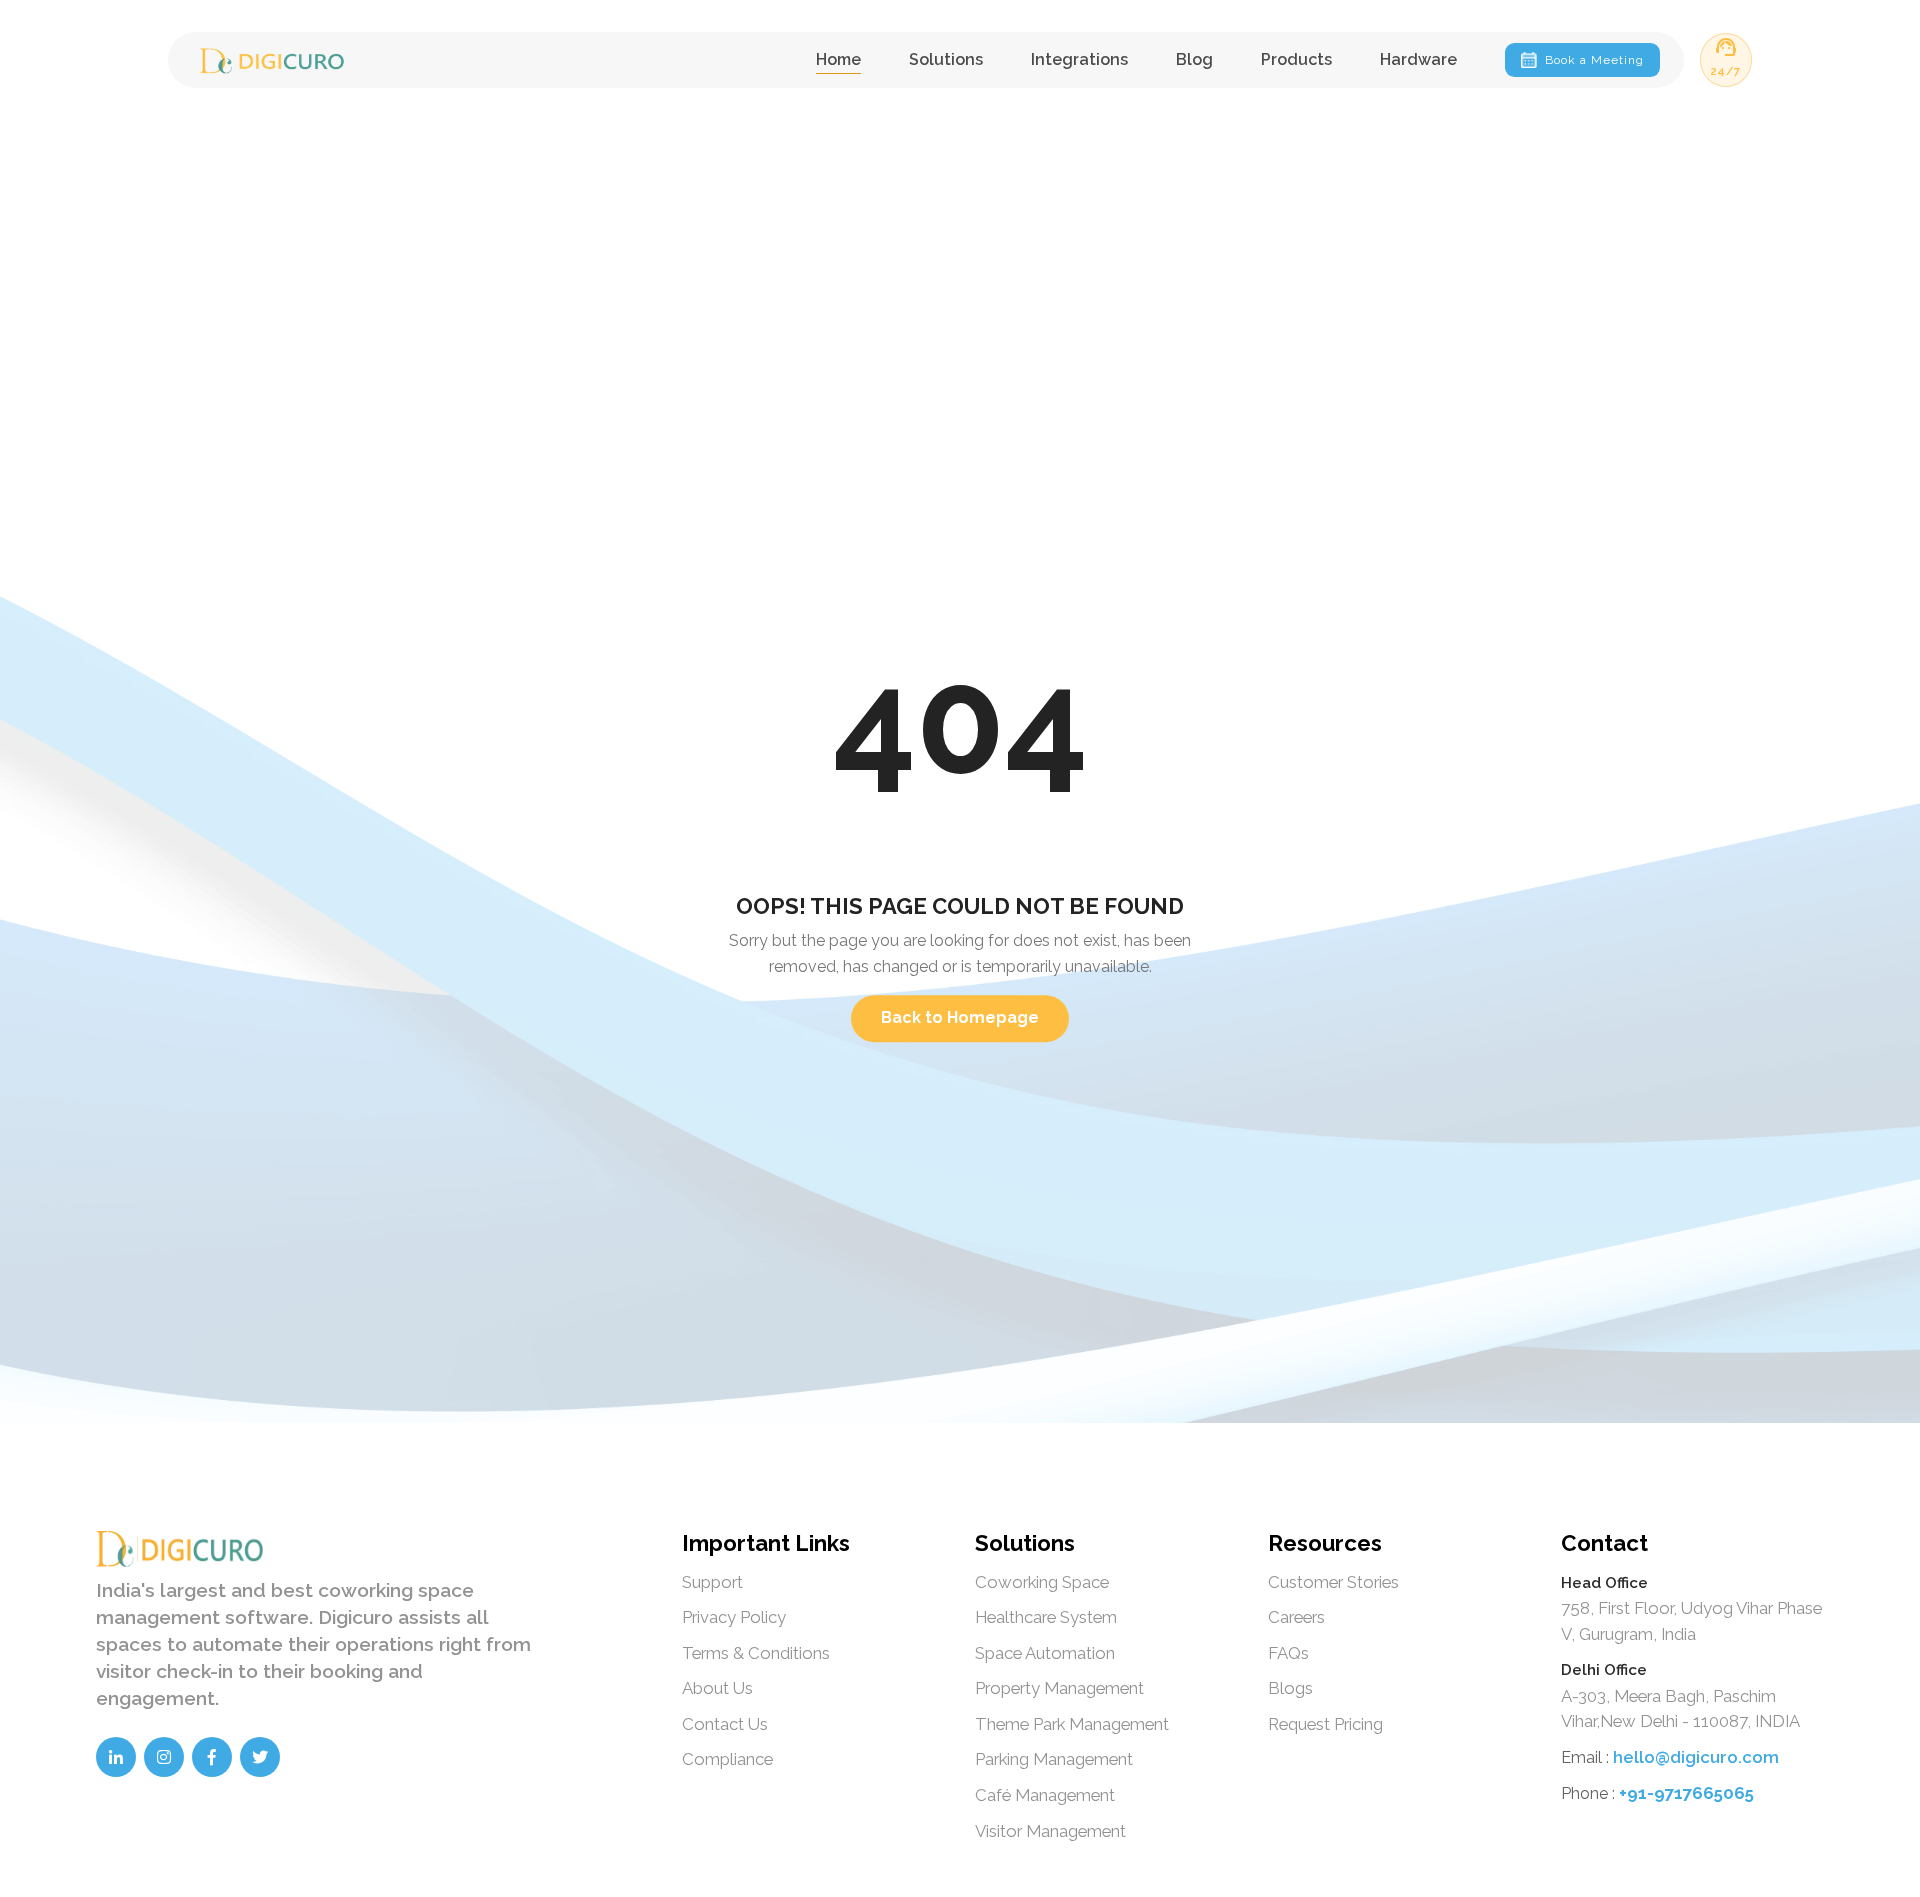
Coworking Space (1042, 1582)
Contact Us (725, 1724)
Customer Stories (1333, 1582)
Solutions (946, 59)
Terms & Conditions (756, 1653)
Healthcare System (1046, 1617)
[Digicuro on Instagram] (164, 1757)
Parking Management (1054, 1759)
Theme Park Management (1072, 1724)
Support (712, 1582)
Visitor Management (1050, 1831)
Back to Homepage (960, 1018)
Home (838, 59)
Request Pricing (1325, 1724)
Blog (1194, 59)
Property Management (1059, 1688)
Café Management (1045, 1795)
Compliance (727, 1759)
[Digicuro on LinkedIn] (116, 1757)
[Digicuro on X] (260, 1757)
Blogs (1290, 1688)
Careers (1296, 1617)
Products (1296, 59)
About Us (717, 1688)
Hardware (1418, 59)
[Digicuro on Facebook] (212, 1757)
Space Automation (1045, 1653)
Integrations (1079, 59)
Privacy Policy (734, 1617)
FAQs (1288, 1653)
